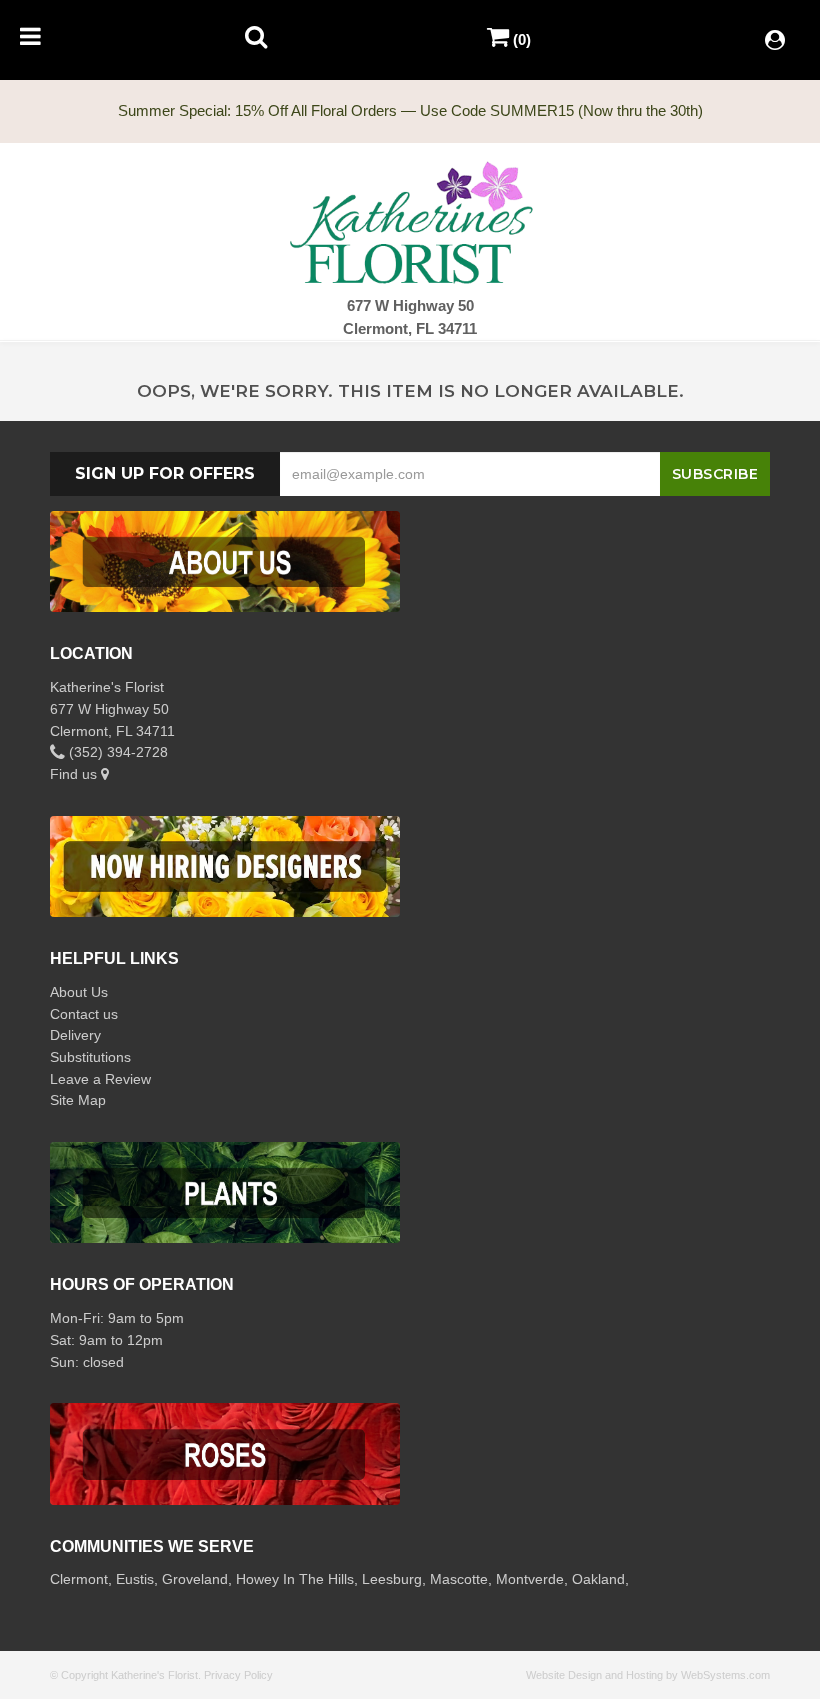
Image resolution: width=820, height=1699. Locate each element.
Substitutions (90, 1057)
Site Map (78, 1100)
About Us (79, 992)
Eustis (135, 1579)
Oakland (598, 1579)
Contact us (84, 1014)
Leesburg (392, 1579)
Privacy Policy (238, 1675)
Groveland (195, 1579)
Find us (75, 774)
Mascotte (459, 1579)
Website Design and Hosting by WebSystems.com (648, 1675)
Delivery (75, 1035)
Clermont (79, 1579)
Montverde (530, 1579)
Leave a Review (100, 1079)
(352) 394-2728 (116, 752)
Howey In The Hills (295, 1579)
